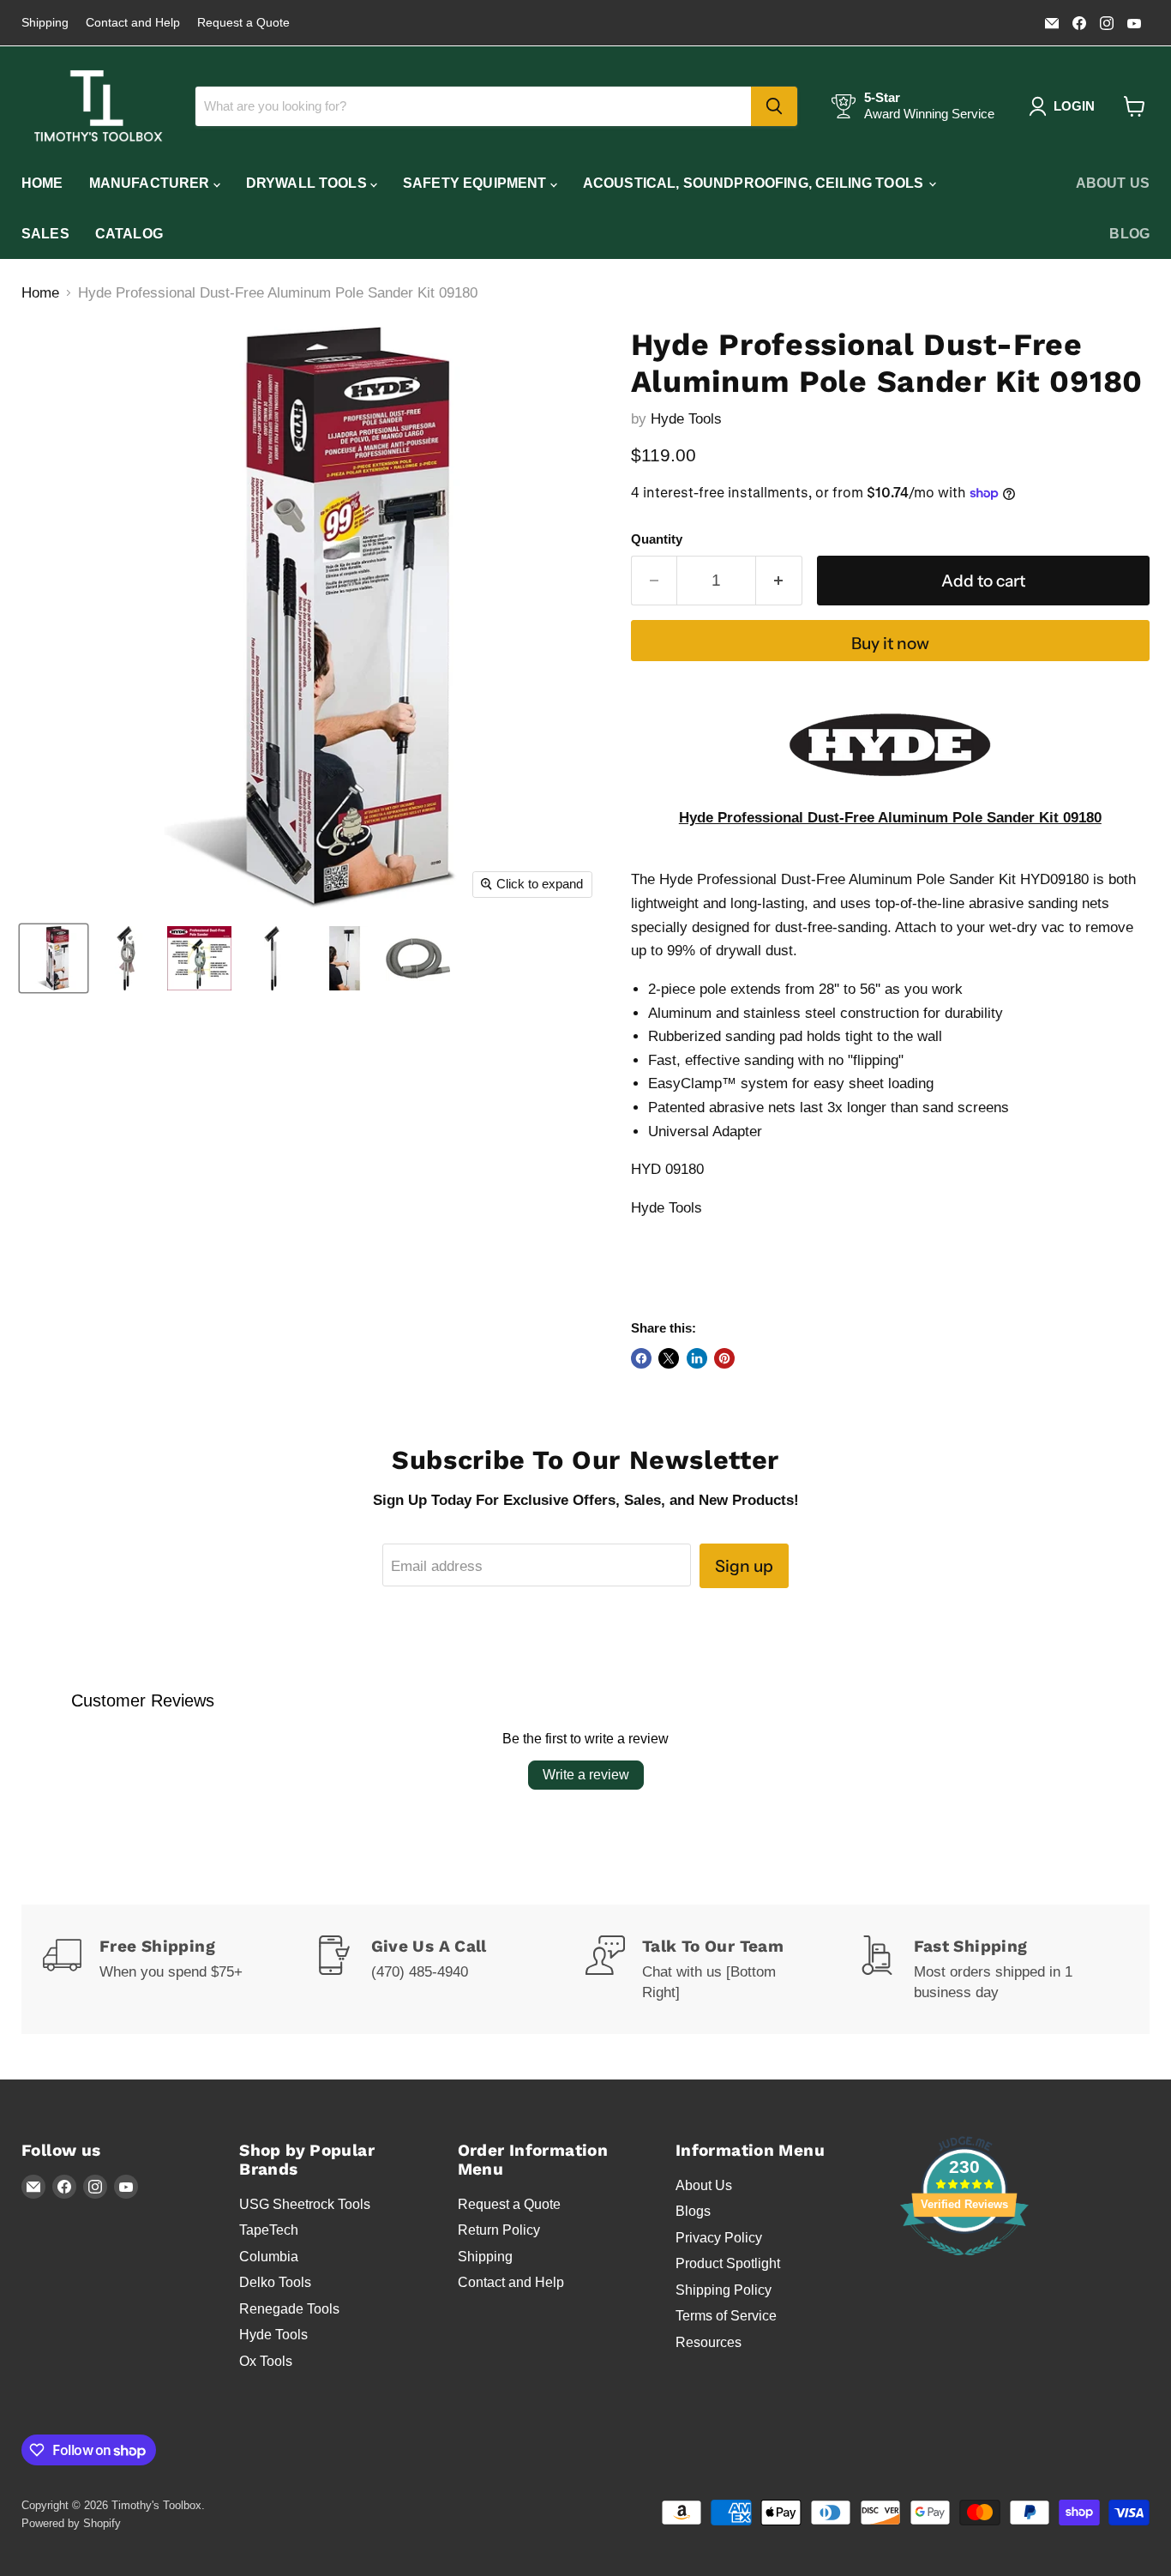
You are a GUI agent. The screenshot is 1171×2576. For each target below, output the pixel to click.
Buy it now (890, 643)
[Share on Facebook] (641, 1358)
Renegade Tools (289, 2309)
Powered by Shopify (71, 2523)
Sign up (744, 1566)
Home (42, 183)
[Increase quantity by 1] (779, 581)
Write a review (586, 1775)
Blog (1129, 234)
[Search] (774, 106)
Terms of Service (726, 2316)
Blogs (693, 2211)
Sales (45, 234)
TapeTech (269, 2230)
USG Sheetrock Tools (305, 2204)
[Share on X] (669, 1358)
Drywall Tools (308, 183)
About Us (1113, 183)
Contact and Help (133, 23)
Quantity (657, 539)
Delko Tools (275, 2282)
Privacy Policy (719, 2238)
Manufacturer (151, 183)
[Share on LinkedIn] (697, 1358)
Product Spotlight (728, 2263)
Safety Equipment (477, 183)
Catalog (129, 234)
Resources (709, 2342)
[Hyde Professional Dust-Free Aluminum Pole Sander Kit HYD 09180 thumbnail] (54, 958)
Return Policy (499, 2230)
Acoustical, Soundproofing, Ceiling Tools (755, 183)
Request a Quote (243, 23)
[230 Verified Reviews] (964, 2264)
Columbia (269, 2257)
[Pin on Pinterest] (724, 1358)
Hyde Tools (686, 419)
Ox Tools (266, 2361)
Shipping (45, 23)
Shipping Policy (724, 2290)
